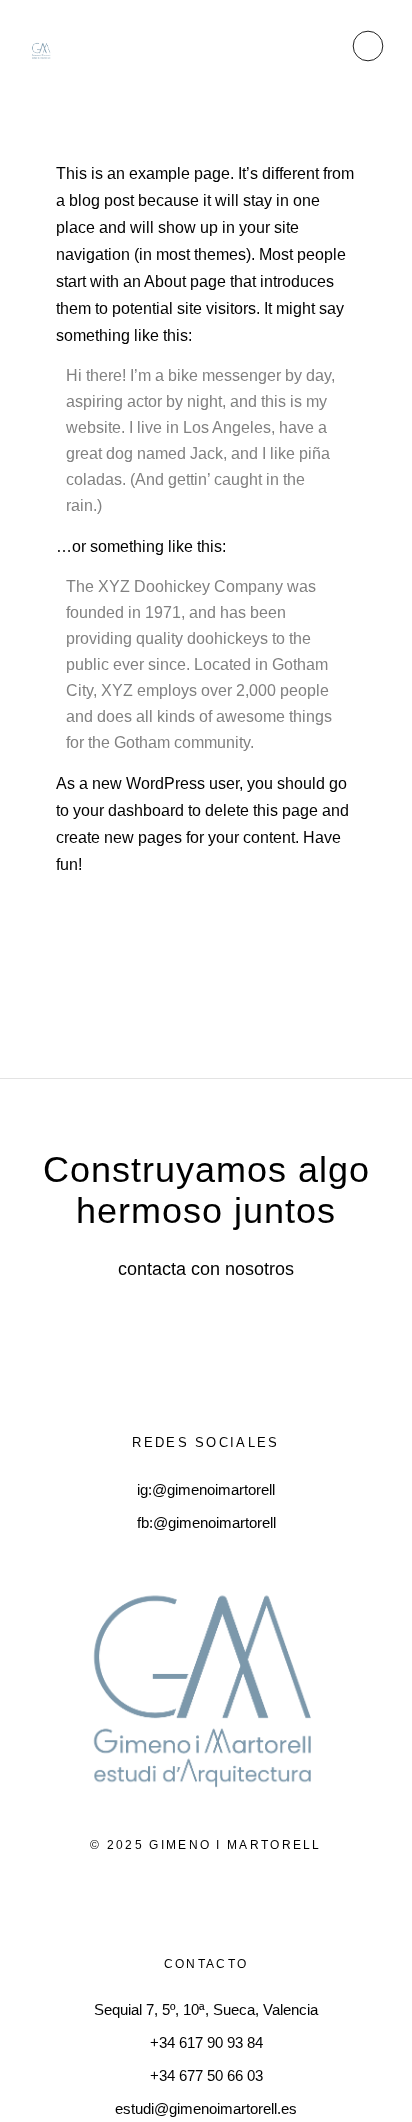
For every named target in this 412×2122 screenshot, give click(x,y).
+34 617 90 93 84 (206, 2042)
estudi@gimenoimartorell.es (206, 2108)
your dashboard (128, 810)
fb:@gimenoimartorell (206, 1522)
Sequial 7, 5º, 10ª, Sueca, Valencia (206, 2009)
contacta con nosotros (206, 1269)
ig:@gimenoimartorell (206, 1489)
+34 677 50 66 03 (206, 2075)
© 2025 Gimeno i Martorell (206, 1845)
